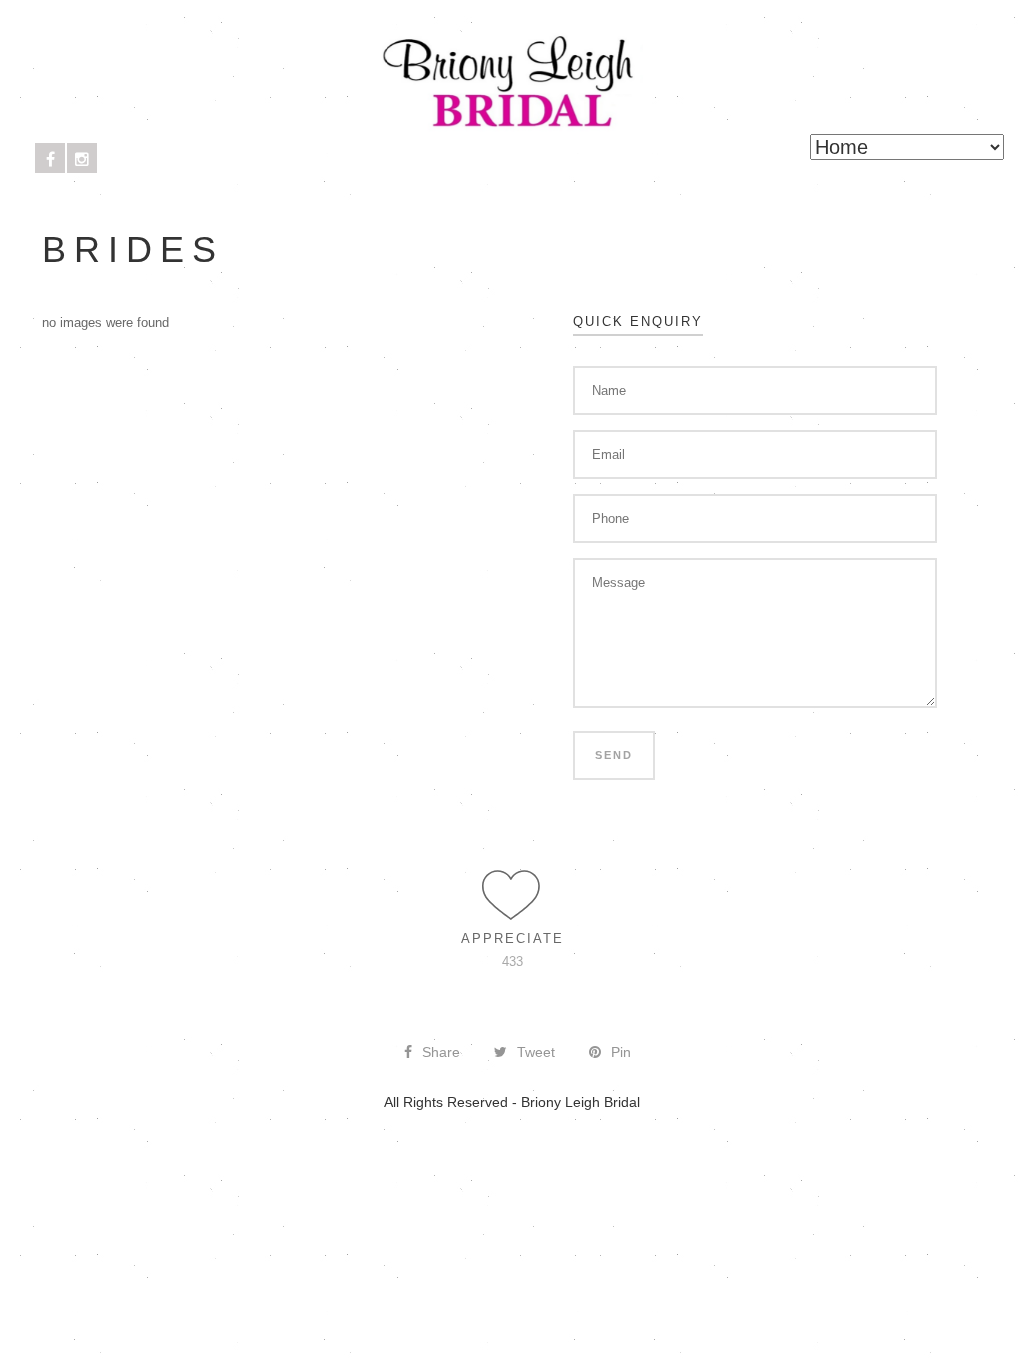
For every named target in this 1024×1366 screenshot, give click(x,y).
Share (441, 1052)
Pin (621, 1052)
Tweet (536, 1052)
